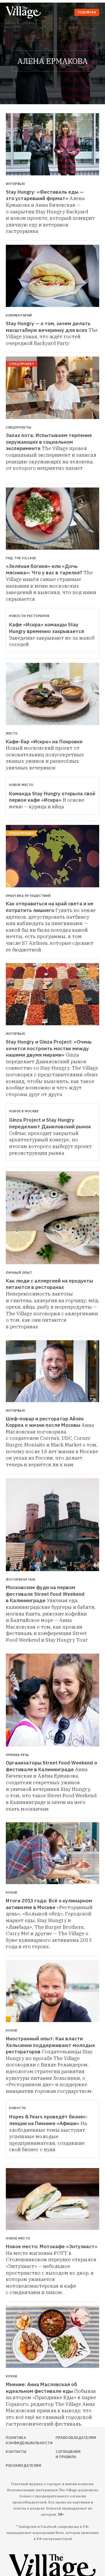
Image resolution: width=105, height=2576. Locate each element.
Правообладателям (68, 2438)
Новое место (21, 785)
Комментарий (19, 315)
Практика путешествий (28, 896)
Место (12, 734)
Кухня (12, 1893)
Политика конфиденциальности (20, 2440)
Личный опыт (19, 1273)
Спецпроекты (19, 428)
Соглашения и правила (68, 2454)
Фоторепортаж (21, 1580)
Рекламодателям (20, 2466)
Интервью (15, 184)
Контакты (16, 2452)
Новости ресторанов (29, 616)
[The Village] (24, 13)
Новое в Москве (24, 1111)
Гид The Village (21, 558)
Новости (17, 2108)
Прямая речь (17, 1755)
